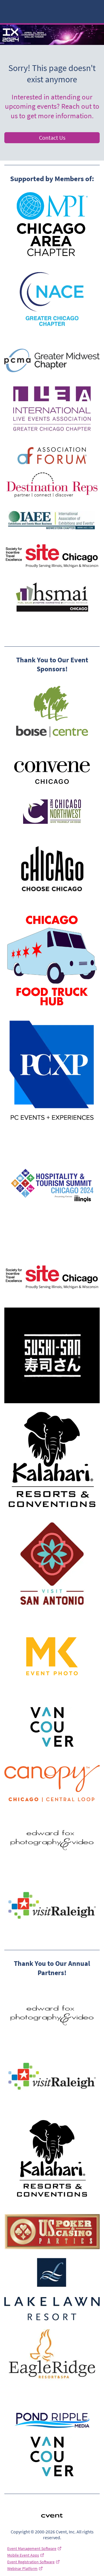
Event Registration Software (31, 2562)
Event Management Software (32, 2548)
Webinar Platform (22, 2568)
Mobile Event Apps (23, 2555)
